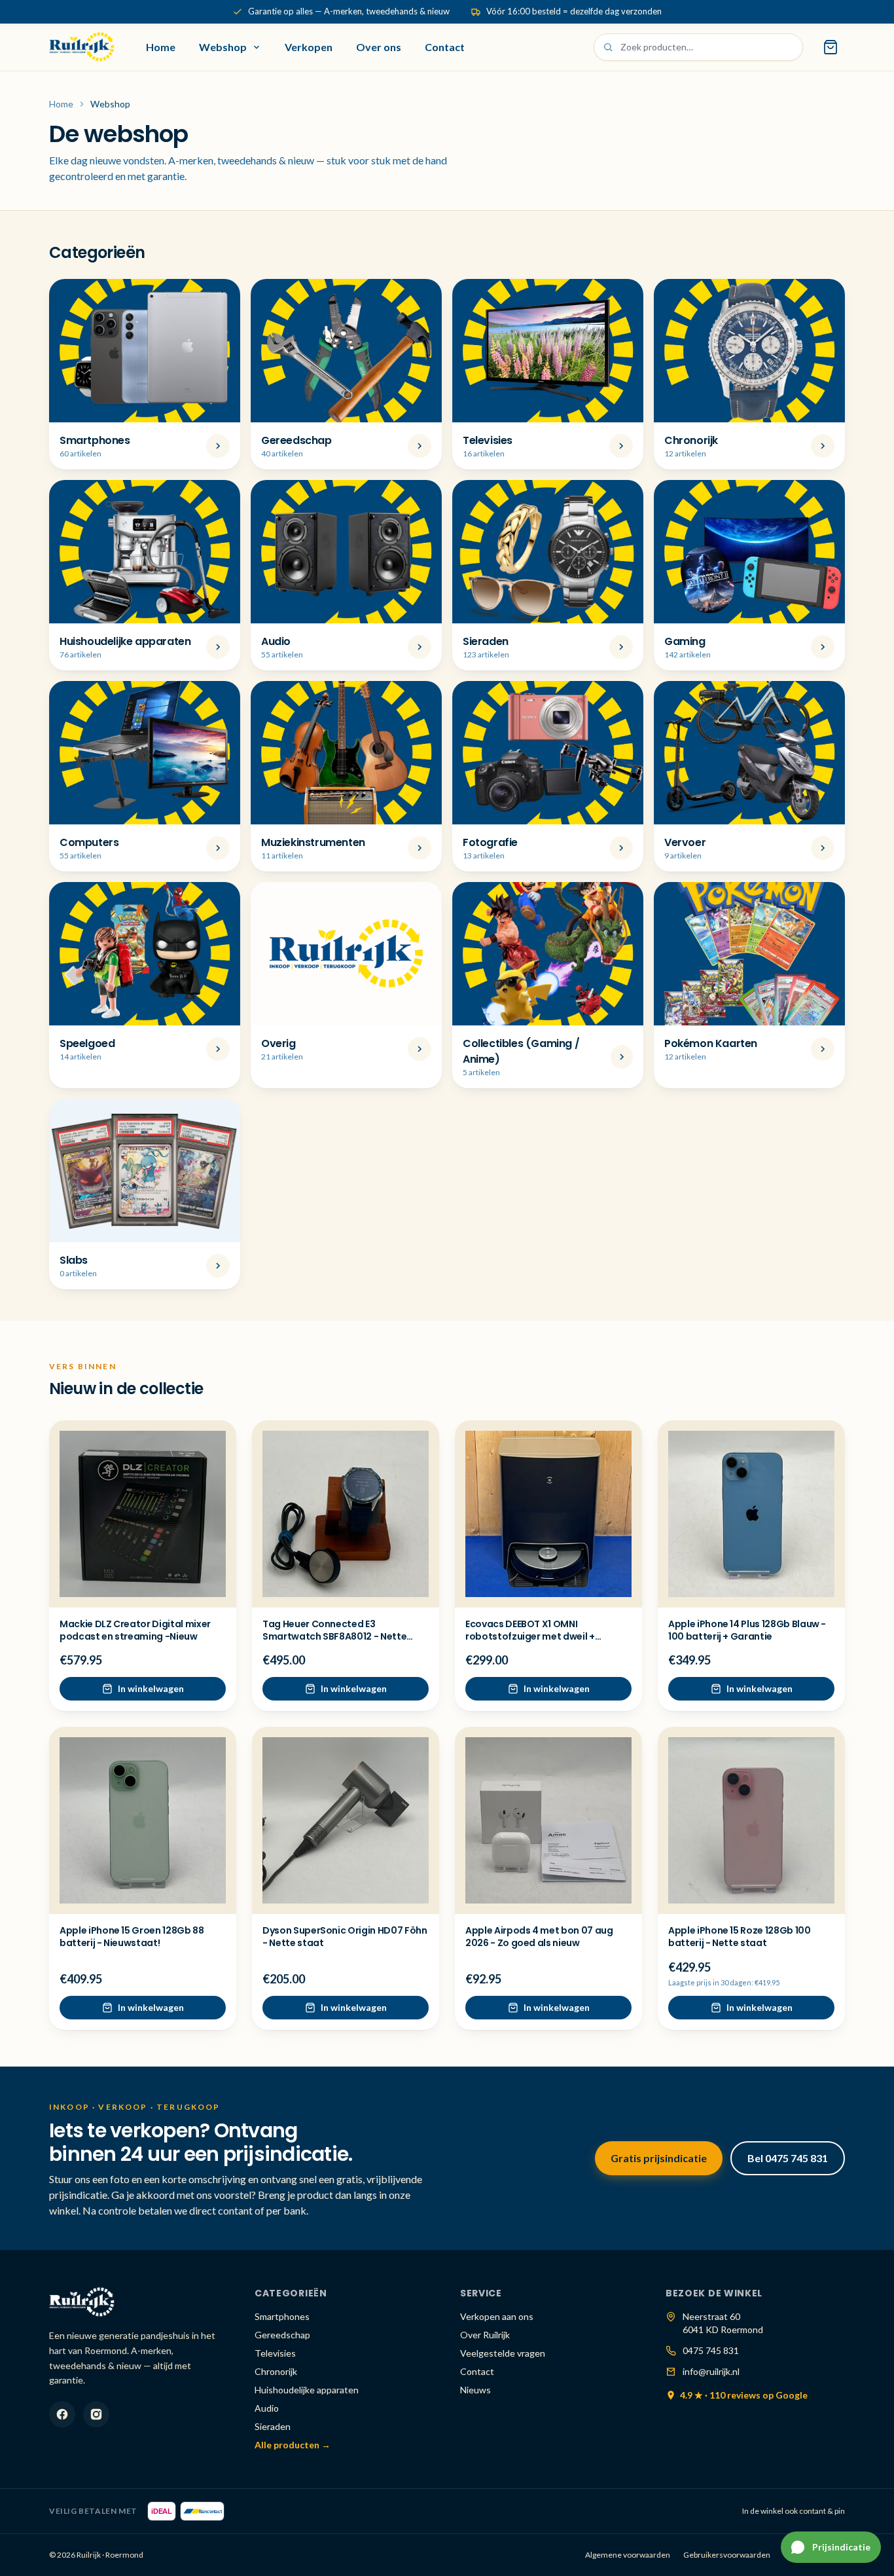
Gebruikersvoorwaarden (727, 2555)
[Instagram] (96, 2414)
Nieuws (475, 2390)
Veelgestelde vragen (503, 2353)
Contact (445, 47)
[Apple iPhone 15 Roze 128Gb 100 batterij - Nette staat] (751, 1820)
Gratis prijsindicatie (659, 2158)
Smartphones (282, 2316)
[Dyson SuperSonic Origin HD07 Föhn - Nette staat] (346, 1820)
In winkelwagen (151, 1688)
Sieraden (273, 2426)
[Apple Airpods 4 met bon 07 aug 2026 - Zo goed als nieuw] (548, 1820)
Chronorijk (276, 2371)
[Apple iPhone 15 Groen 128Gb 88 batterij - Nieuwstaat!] (143, 1820)
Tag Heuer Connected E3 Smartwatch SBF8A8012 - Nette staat (334, 1637)
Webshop (223, 47)
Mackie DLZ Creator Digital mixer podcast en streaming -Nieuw (135, 1630)
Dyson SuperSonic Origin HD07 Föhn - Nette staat (345, 1937)
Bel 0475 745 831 (788, 2158)
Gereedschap (282, 2335)
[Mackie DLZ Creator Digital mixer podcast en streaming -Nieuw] (143, 1514)
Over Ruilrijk (485, 2335)
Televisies (275, 2353)
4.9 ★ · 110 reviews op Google (744, 2395)
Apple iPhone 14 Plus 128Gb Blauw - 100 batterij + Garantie (747, 1630)
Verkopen (309, 47)
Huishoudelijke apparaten (307, 2390)
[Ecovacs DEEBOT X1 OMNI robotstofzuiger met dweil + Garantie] (548, 1514)
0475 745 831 (711, 2350)
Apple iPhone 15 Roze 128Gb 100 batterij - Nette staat (740, 1937)
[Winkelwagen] (831, 47)
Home (161, 47)
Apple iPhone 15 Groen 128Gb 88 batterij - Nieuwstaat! (132, 1937)
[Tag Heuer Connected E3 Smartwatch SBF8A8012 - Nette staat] (346, 1514)
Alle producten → (293, 2445)
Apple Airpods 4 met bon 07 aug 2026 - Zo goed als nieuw (539, 1937)
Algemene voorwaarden (628, 2555)
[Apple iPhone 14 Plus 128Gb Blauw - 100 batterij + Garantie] (751, 1514)
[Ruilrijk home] (82, 47)
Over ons (379, 47)
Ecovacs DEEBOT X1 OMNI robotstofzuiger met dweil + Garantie (530, 1637)
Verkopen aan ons (497, 2316)
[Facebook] (62, 2414)
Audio (267, 2408)
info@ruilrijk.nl (711, 2371)
